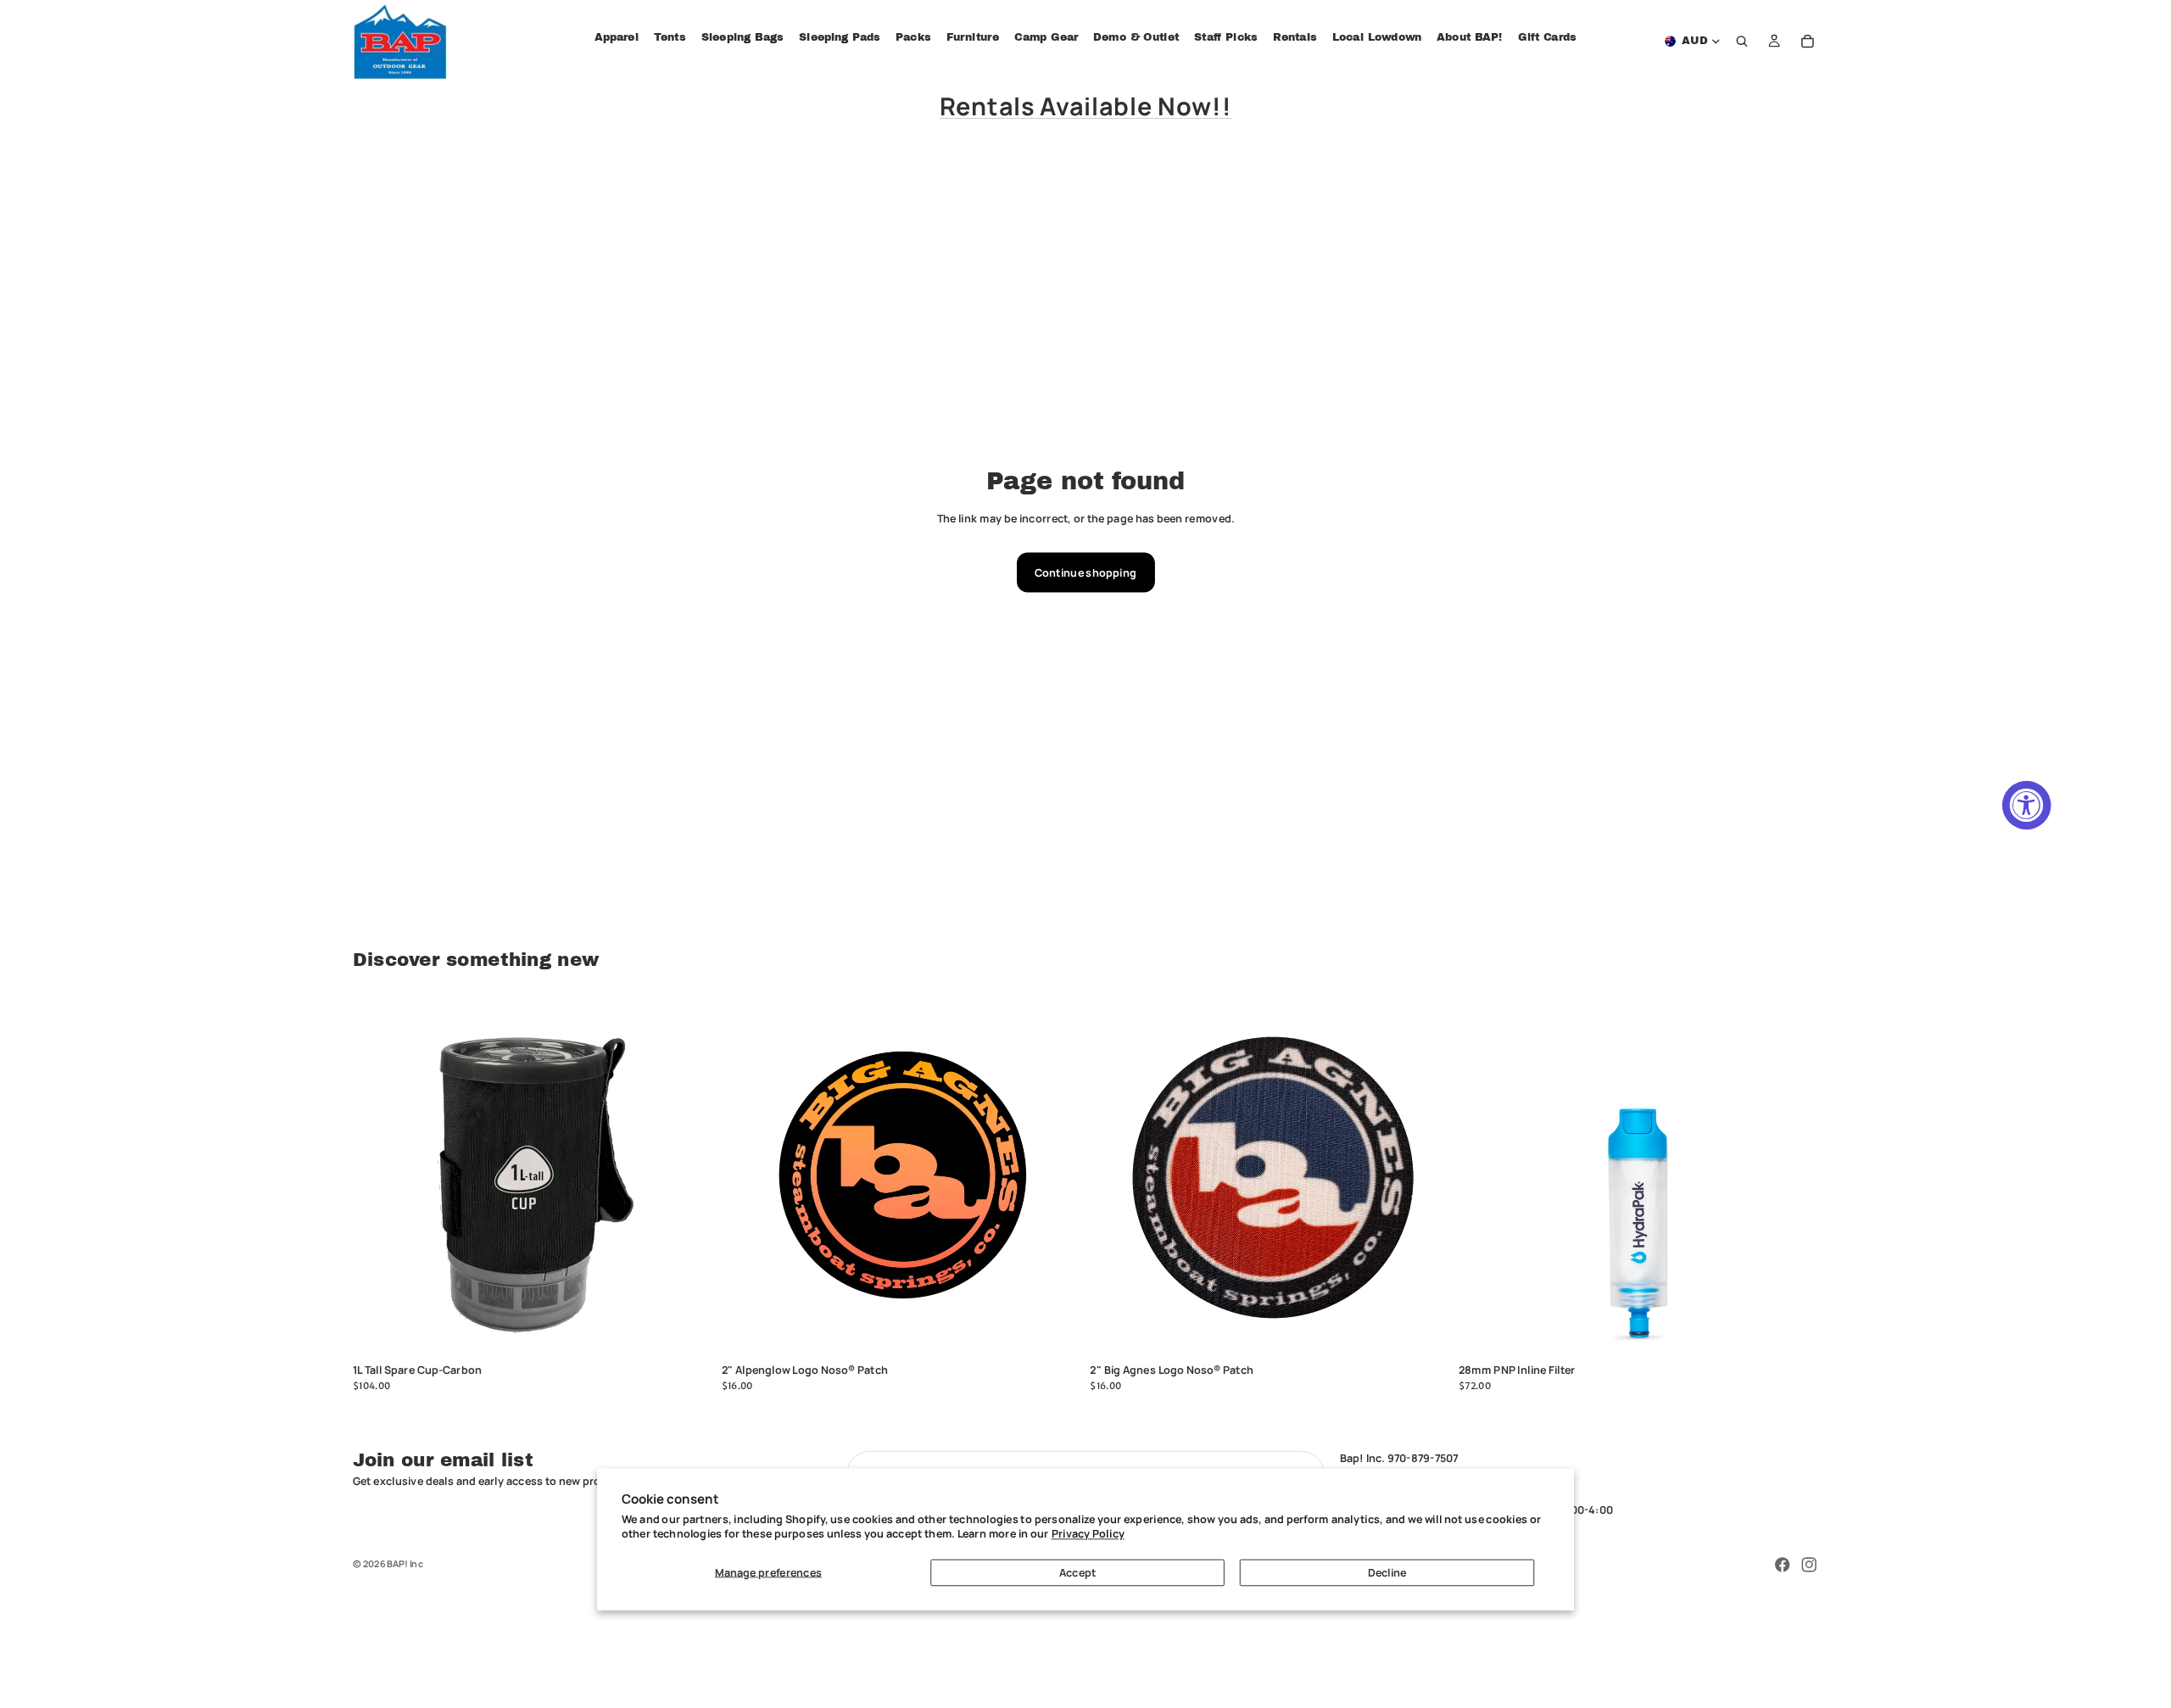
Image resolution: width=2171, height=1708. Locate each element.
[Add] (689, 1332)
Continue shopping (1085, 572)
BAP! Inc (405, 1563)
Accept (1077, 1572)
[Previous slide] (1113, 1177)
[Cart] (1808, 42)
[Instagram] (1809, 1565)
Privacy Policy (1088, 1533)
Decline (1387, 1572)
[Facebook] (1783, 1565)
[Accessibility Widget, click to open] (2027, 806)
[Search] (1743, 42)
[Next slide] (1426, 1177)
